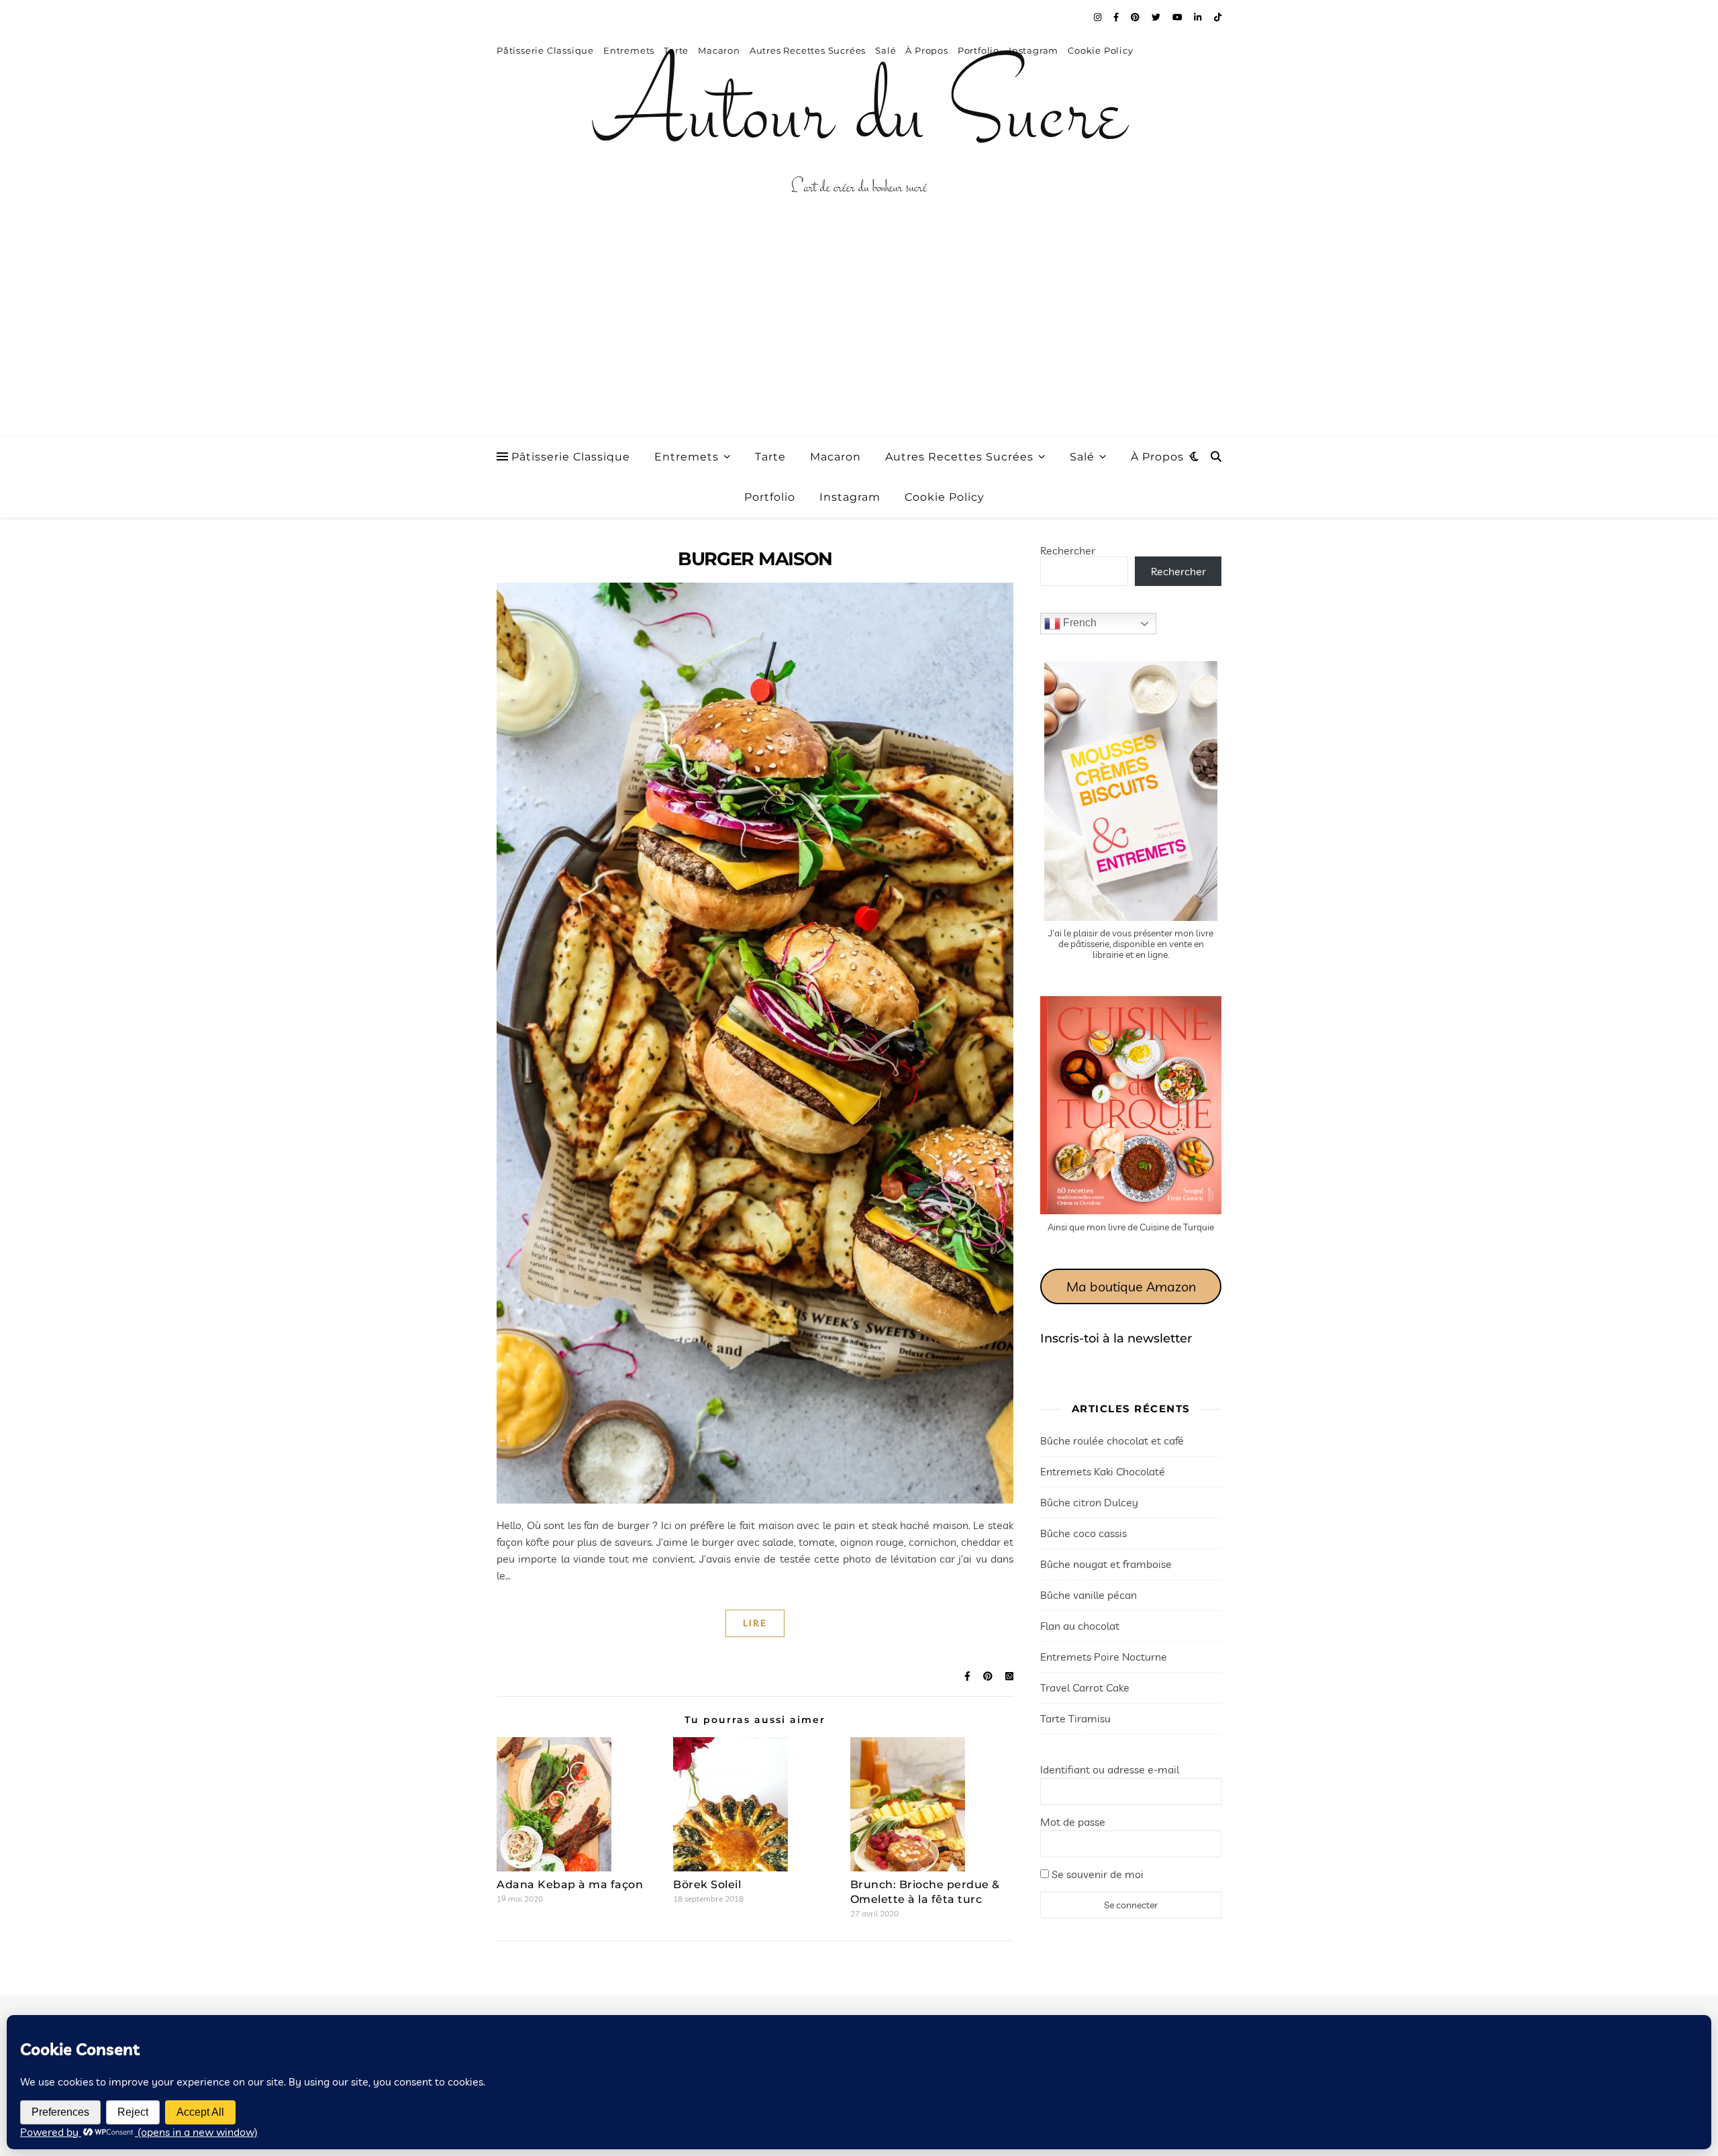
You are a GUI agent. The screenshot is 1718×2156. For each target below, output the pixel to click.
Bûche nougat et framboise (1106, 1564)
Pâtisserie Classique (571, 457)
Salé (1082, 457)
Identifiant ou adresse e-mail (1110, 1769)
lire (755, 1623)
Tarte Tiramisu (1075, 1718)
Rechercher (1068, 550)
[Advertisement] (859, 336)
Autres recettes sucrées (959, 457)
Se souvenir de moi (1096, 1874)
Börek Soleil (707, 1884)
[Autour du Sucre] (859, 117)
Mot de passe (1073, 1822)
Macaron (836, 457)
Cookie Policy (945, 497)
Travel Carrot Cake (1085, 1687)
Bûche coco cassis (1083, 1533)
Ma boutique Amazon (1131, 1286)
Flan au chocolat (1080, 1626)
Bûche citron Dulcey (1089, 1502)
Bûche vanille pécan (1089, 1595)
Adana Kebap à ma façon (570, 1884)
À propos (1157, 457)
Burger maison (755, 559)
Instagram (850, 497)
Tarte (770, 457)
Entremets (687, 457)
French (1078, 623)
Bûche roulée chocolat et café (1112, 1440)
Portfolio (770, 497)
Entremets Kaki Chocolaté (1103, 1471)
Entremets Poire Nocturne (1104, 1657)
